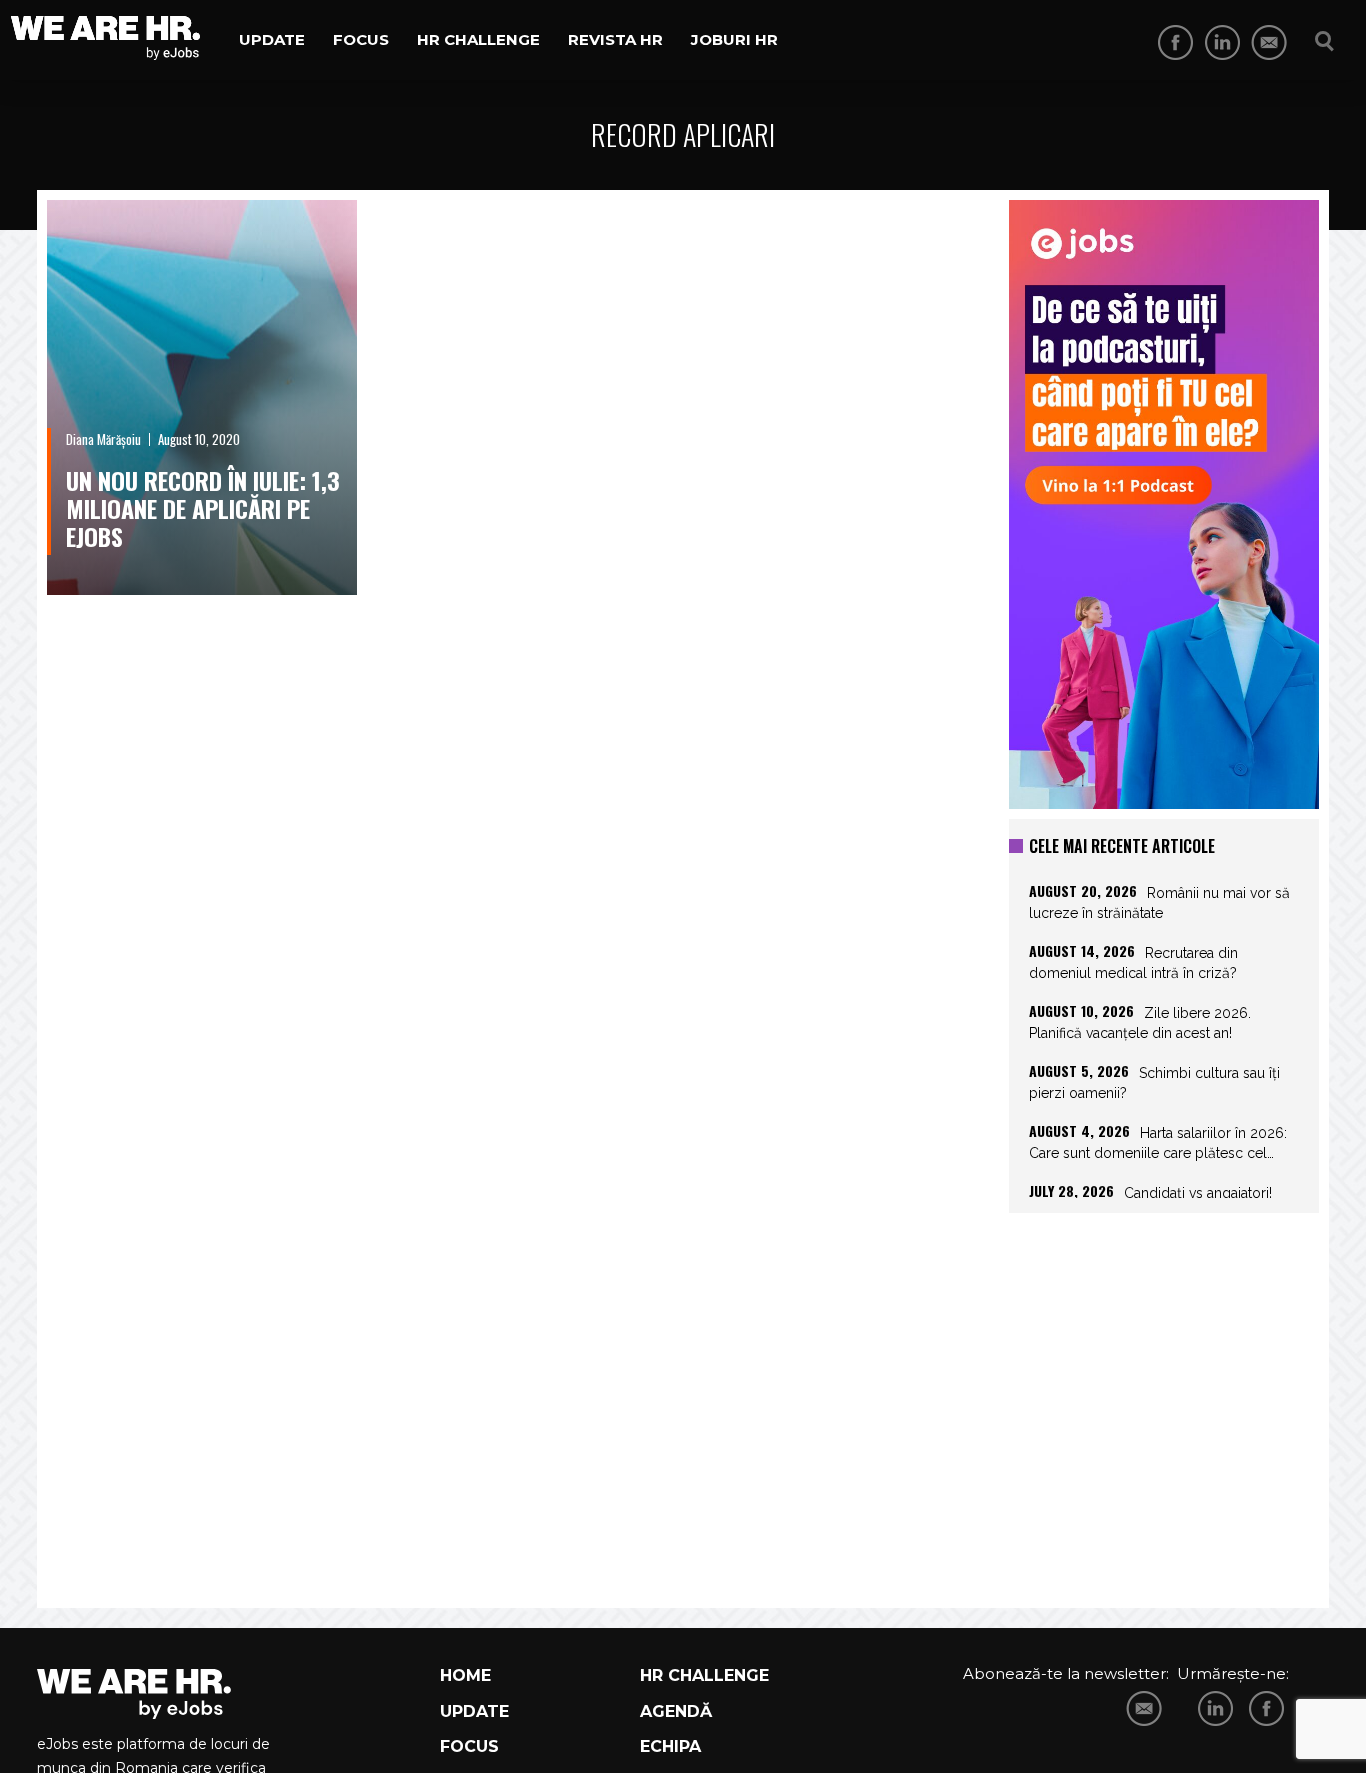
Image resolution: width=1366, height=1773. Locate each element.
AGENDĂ (676, 1711)
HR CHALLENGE (704, 1675)
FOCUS (469, 1746)
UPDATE (474, 1711)
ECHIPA (670, 1746)
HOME (465, 1675)
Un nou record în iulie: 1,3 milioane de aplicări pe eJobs (203, 508)
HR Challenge (478, 39)
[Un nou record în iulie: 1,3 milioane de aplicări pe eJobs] (202, 397)
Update (272, 39)
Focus (361, 39)
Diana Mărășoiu (103, 439)
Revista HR (615, 39)
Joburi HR (734, 39)
